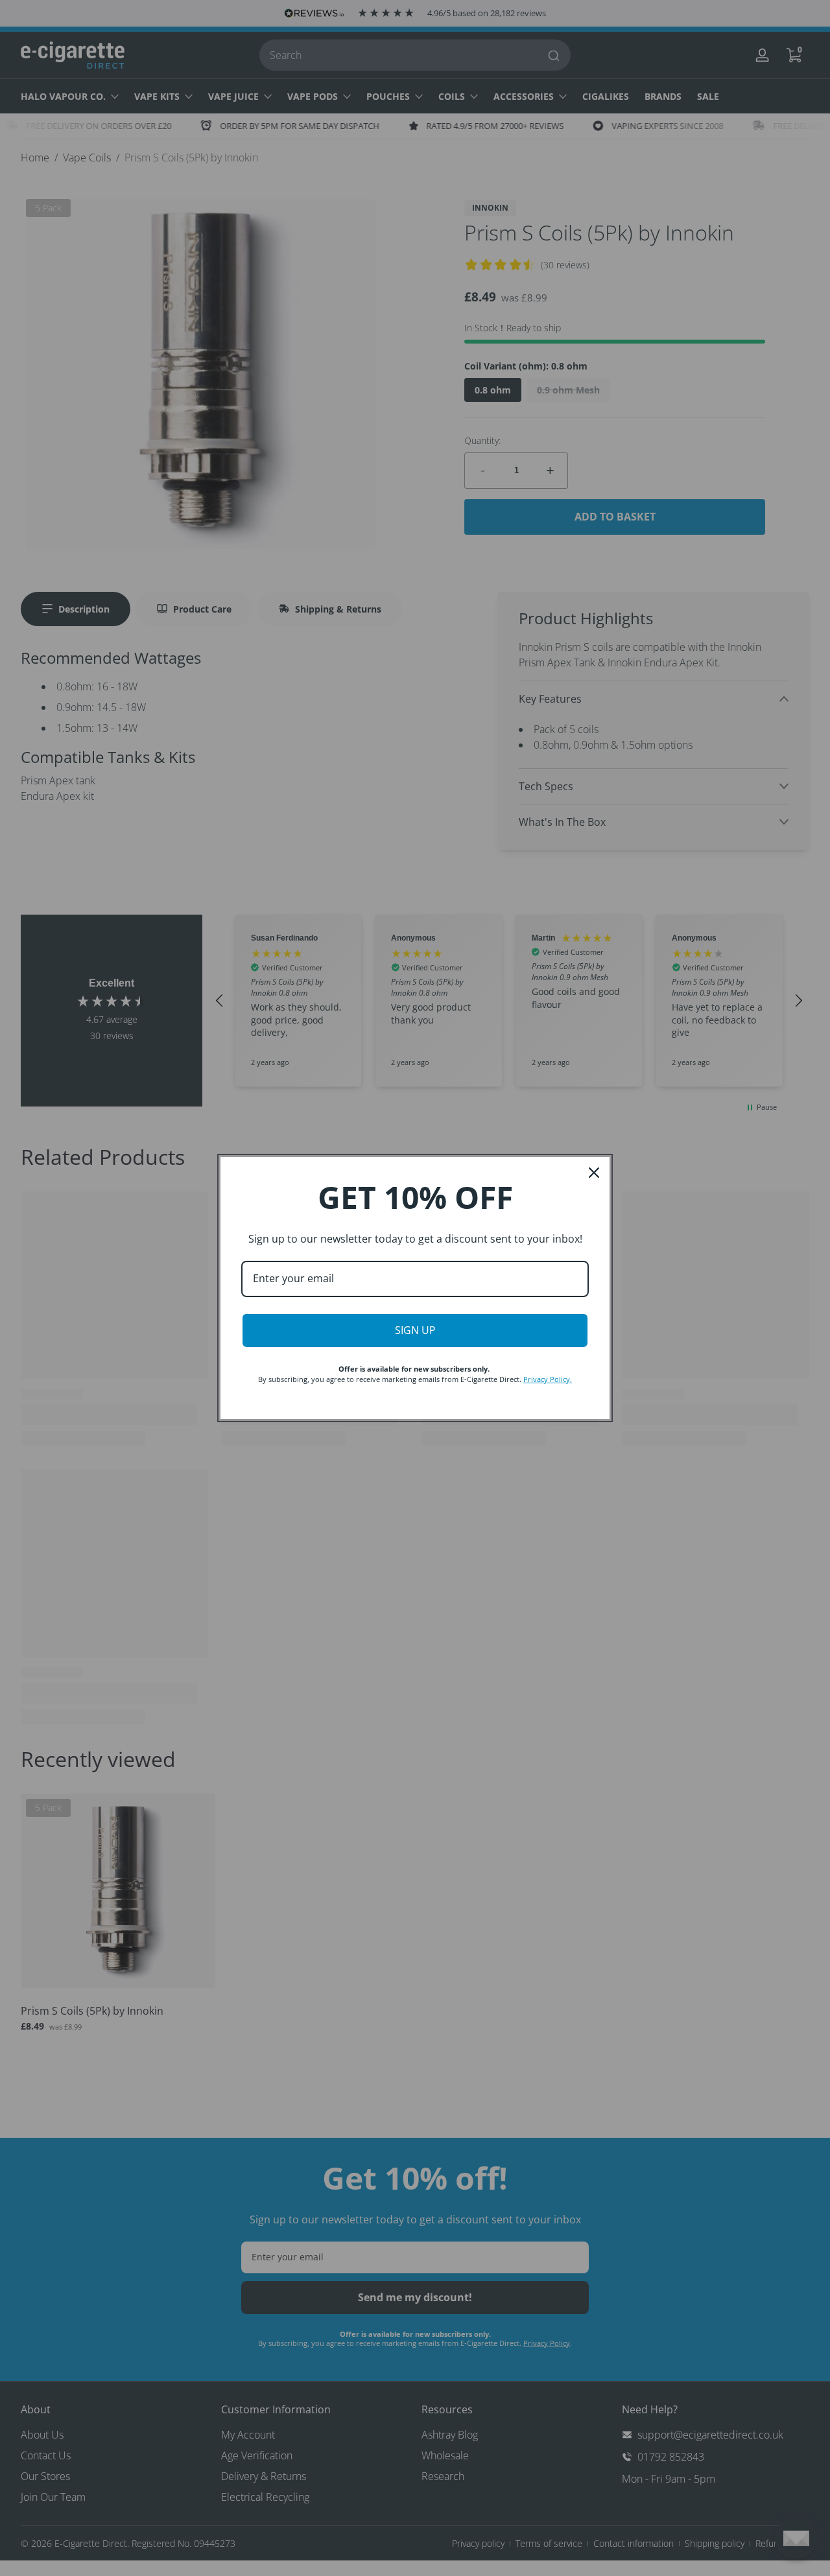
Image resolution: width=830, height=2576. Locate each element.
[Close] (594, 1173)
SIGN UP (415, 1330)
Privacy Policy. (548, 1379)
